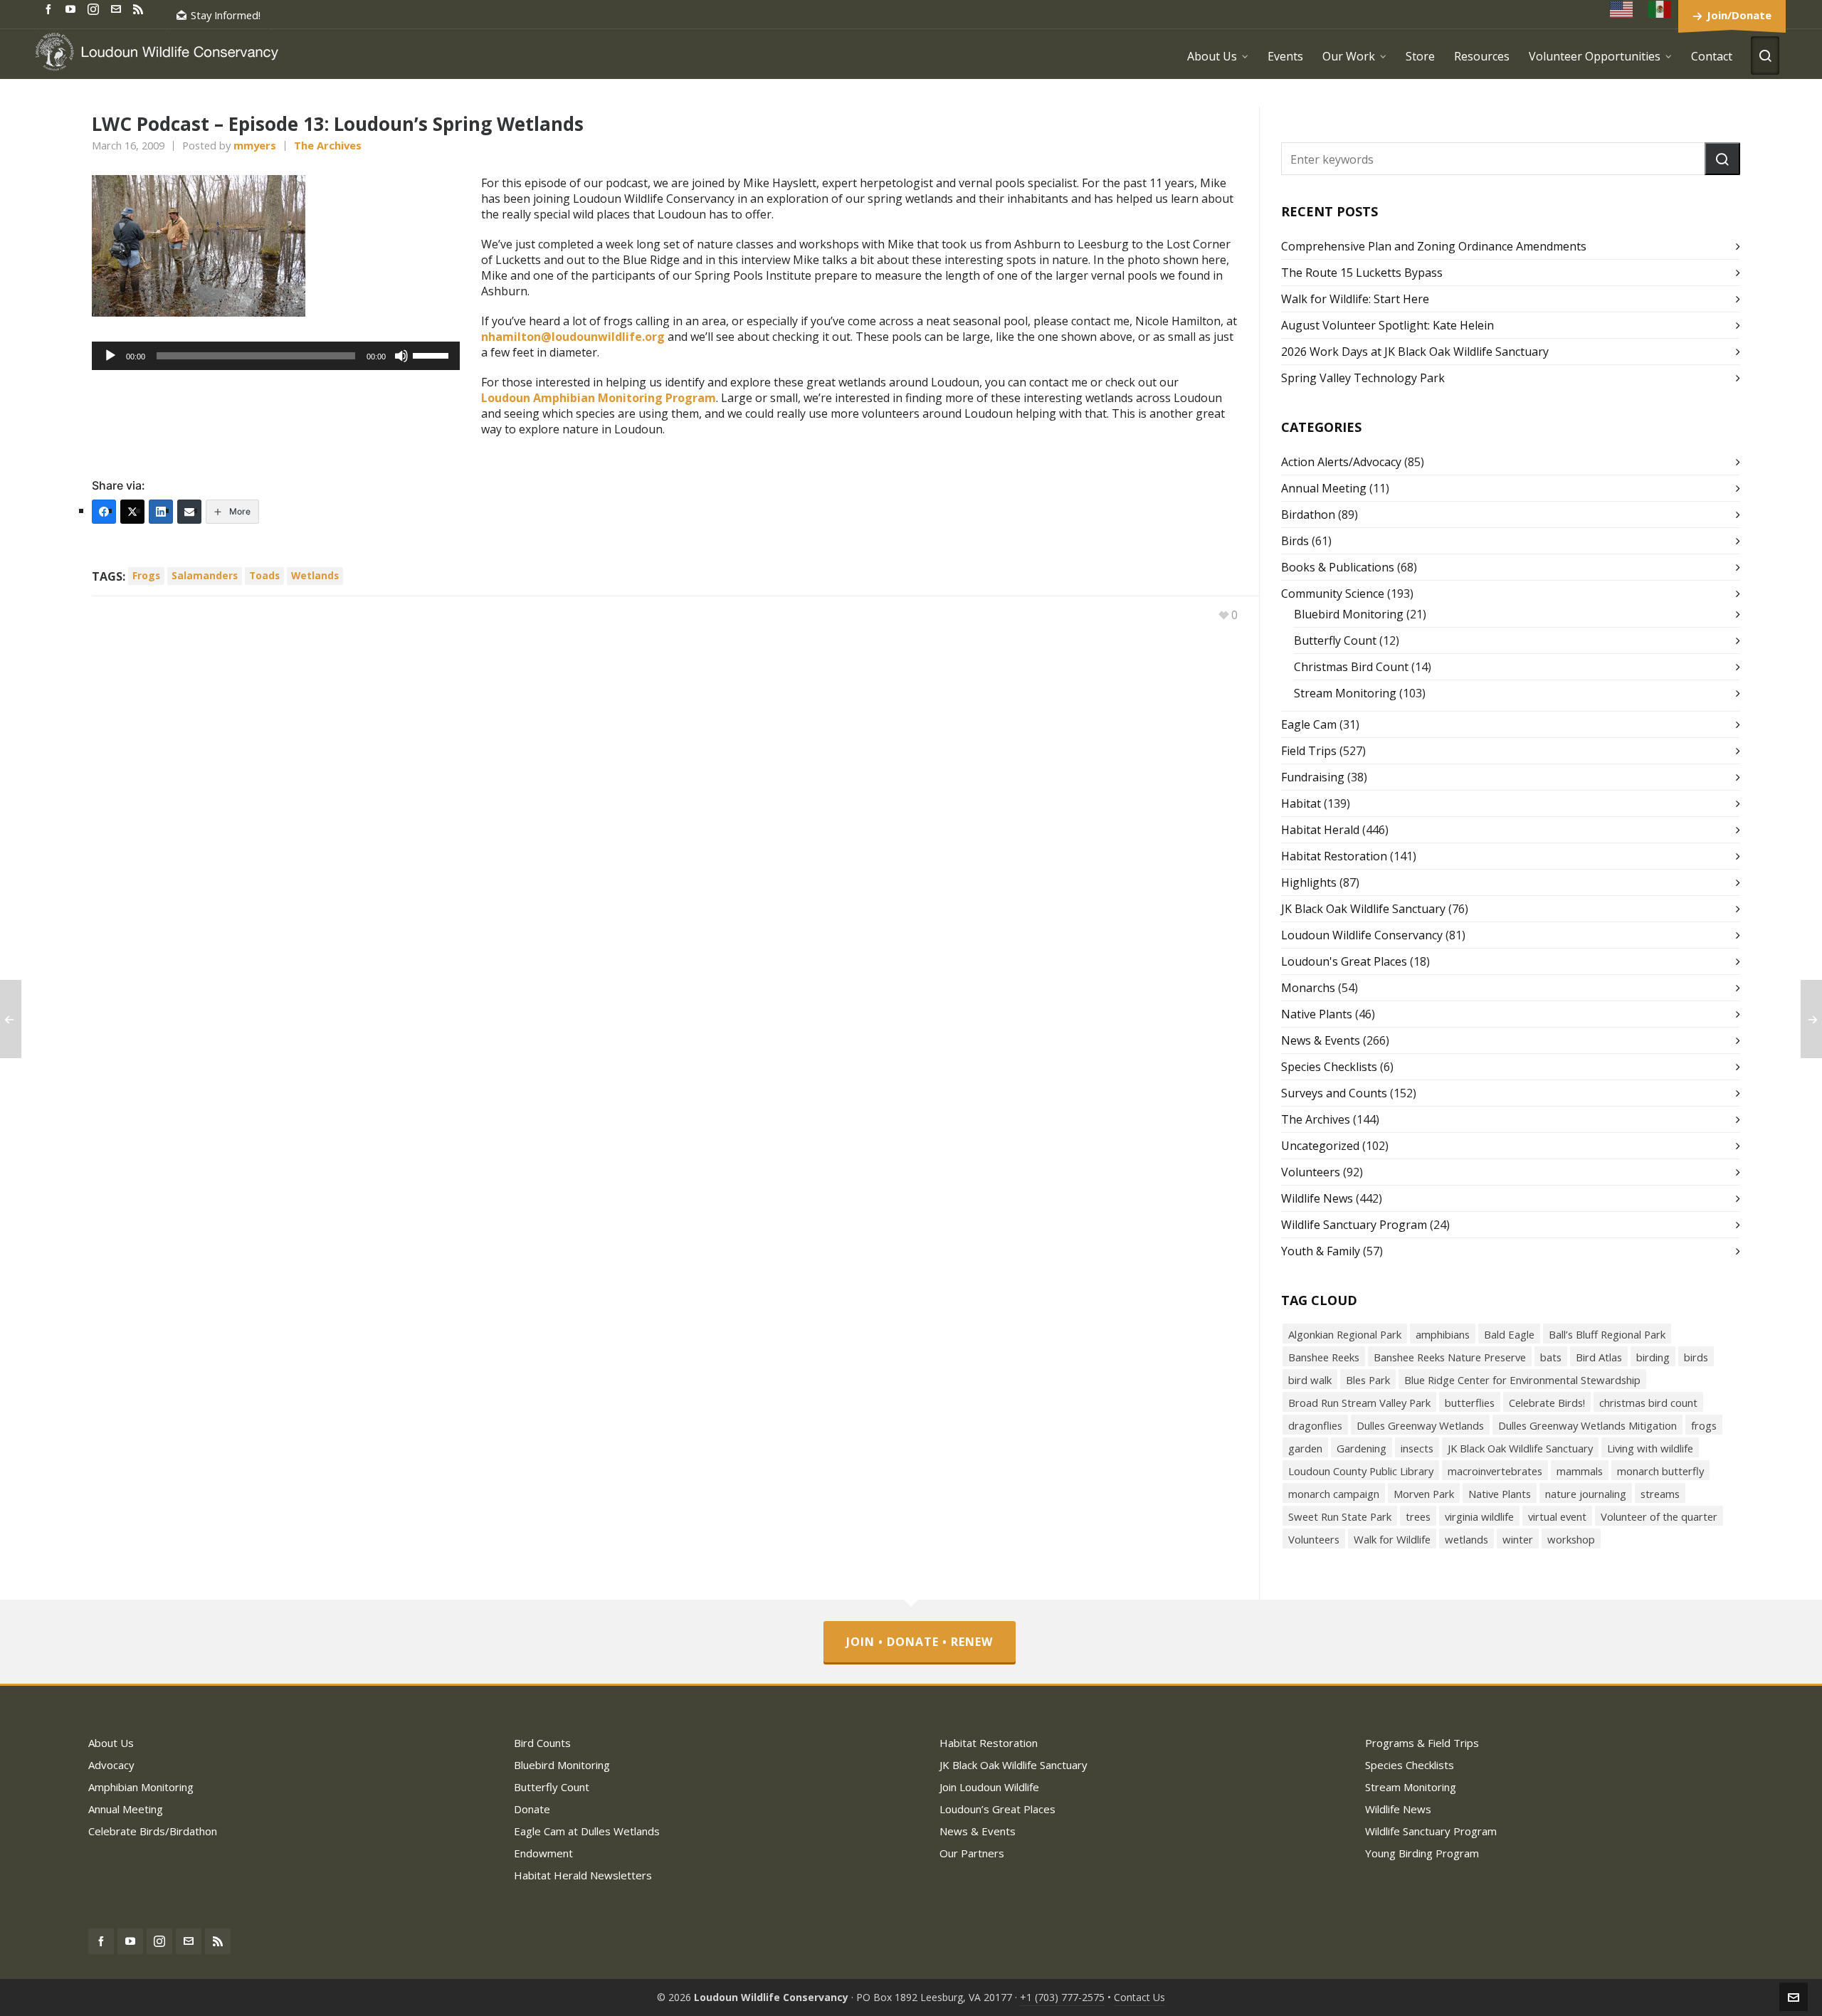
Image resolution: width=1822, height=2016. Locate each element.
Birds (1295, 541)
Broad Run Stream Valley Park (1359, 1403)
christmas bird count (1648, 1403)
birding (1653, 1357)
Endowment (543, 1853)
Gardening (1362, 1448)
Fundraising (1313, 777)
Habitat (1301, 803)
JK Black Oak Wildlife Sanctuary (1363, 909)
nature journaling (1586, 1494)
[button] (1722, 159)
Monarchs (1308, 988)
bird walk (1310, 1380)
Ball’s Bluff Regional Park (1607, 1334)
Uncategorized (1320, 1146)
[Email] (189, 512)
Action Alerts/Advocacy (1341, 462)
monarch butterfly (1660, 1471)
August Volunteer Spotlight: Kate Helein (1387, 325)
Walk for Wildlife (1392, 1539)
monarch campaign (1334, 1494)
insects (1417, 1448)
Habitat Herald (1320, 830)
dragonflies (1315, 1425)
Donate (532, 1809)
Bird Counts (542, 1743)
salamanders (205, 575)
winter (1518, 1539)
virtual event (1557, 1516)
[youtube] (73, 8)
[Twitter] (132, 512)
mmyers (255, 145)
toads (264, 575)
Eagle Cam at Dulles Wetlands (587, 1831)
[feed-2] (140, 8)
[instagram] (95, 9)
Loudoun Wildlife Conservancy (1362, 935)
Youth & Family (1321, 1251)
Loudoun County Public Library (1361, 1471)
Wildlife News (1317, 1198)
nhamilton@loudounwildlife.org (573, 337)
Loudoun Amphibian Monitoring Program (599, 398)
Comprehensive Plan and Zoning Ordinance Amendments (1434, 246)
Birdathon (1308, 514)
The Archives (328, 145)
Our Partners (972, 1853)
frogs (146, 575)
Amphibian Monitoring (141, 1787)
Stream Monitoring (1345, 693)
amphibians (1443, 1334)
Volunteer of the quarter (1659, 1516)
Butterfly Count (1335, 640)
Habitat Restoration (1334, 856)
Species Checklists (1329, 1067)
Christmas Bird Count (1351, 667)
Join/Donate (1739, 15)
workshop (1571, 1539)
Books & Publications (1338, 567)
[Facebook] (104, 512)
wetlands (315, 575)
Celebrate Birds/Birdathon (153, 1831)
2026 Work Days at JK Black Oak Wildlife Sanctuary (1415, 352)
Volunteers (1311, 1172)
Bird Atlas (1599, 1357)
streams (1660, 1494)
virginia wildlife (1479, 1516)
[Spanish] (1660, 9)
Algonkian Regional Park (1345, 1334)
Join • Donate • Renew (920, 1642)
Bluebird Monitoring (1349, 614)
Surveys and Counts (1334, 1093)
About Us (111, 1743)
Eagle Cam (1309, 724)
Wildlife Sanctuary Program (1354, 1225)
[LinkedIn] (161, 512)
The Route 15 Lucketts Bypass (1362, 273)
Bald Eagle (1509, 1334)
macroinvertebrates (1495, 1471)
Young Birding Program (1422, 1853)
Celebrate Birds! (1547, 1403)
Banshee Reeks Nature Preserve (1450, 1357)
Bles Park (1368, 1380)
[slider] (433, 354)
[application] (276, 356)
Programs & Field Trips (1422, 1743)
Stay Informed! (226, 15)
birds (1696, 1357)
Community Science (1333, 593)
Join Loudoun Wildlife (989, 1787)
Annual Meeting (1324, 488)
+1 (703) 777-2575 (1062, 1997)
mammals (1580, 1471)
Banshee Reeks (1324, 1357)
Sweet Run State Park (1340, 1516)
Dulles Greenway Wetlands (1420, 1425)
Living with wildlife (1650, 1448)
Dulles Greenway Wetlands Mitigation (1587, 1425)
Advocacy (111, 1765)
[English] (1622, 9)
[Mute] (401, 356)
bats (1551, 1357)
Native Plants (1317, 1014)
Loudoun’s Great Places (997, 1809)
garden (1305, 1448)
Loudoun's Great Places (1344, 961)
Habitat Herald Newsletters (583, 1875)
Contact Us (1139, 1997)
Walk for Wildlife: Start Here (1355, 299)
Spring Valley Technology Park (1363, 378)
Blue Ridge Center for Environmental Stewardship (1522, 1380)
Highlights (1309, 882)
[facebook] (51, 8)
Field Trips (1309, 751)
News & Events (1321, 1040)
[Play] (110, 356)
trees (1418, 1516)
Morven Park (1424, 1494)
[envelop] (118, 8)
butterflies (1470, 1403)
